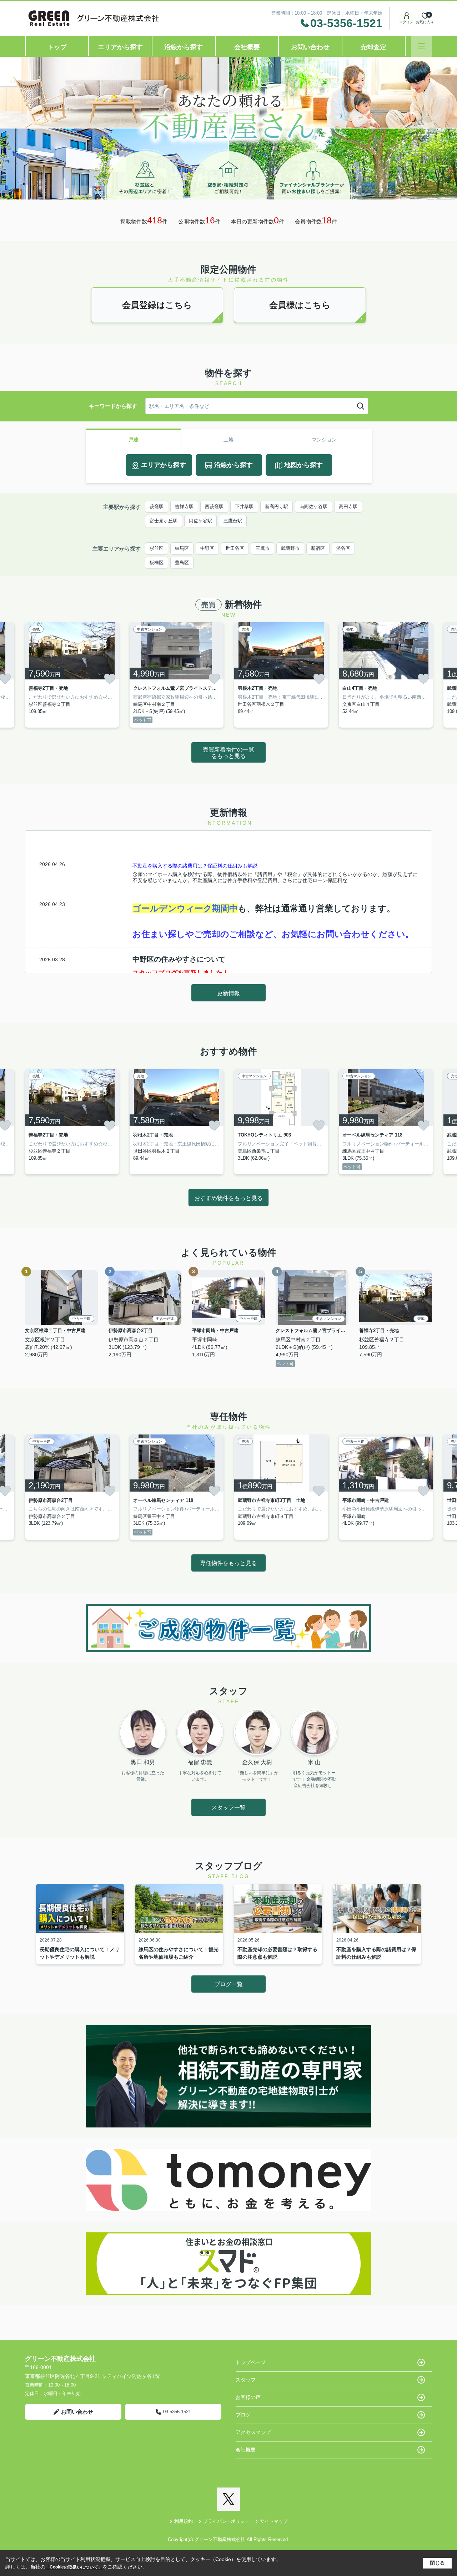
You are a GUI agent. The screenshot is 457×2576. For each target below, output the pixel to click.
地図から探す (303, 465)
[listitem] (72, 675)
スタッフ (246, 2380)
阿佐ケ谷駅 (200, 521)
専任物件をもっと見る (228, 1563)
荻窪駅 (157, 507)
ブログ (243, 2415)
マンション (324, 440)
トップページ (251, 2362)
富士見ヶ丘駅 (164, 521)
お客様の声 (248, 2397)
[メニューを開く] (421, 46)
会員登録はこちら (157, 305)
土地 (228, 440)
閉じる (437, 2563)
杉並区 (157, 548)
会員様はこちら (300, 305)
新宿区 (318, 548)
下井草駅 (244, 507)
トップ (57, 47)
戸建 (134, 440)
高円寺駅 (348, 507)
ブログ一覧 (228, 1984)
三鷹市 (263, 548)
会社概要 (247, 47)
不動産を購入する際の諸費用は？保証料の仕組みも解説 (195, 866)
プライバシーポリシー (226, 2521)
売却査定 (373, 47)
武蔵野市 (290, 548)
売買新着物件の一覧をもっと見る (228, 753)
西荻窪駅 (214, 507)
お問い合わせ (310, 47)
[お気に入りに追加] (110, 679)
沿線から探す (184, 47)
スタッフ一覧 (228, 1808)
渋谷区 (343, 548)
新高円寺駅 (277, 507)
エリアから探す (120, 47)
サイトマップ (274, 2521)
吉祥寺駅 (184, 507)
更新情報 (228, 993)
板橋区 (157, 563)
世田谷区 (235, 548)
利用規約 (184, 2521)
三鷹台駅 (233, 521)
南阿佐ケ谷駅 (313, 507)
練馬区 (182, 548)
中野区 (207, 548)
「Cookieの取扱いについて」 (74, 2567)
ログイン (406, 22)
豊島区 (182, 563)
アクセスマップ (253, 2432)
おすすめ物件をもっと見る (228, 1198)
